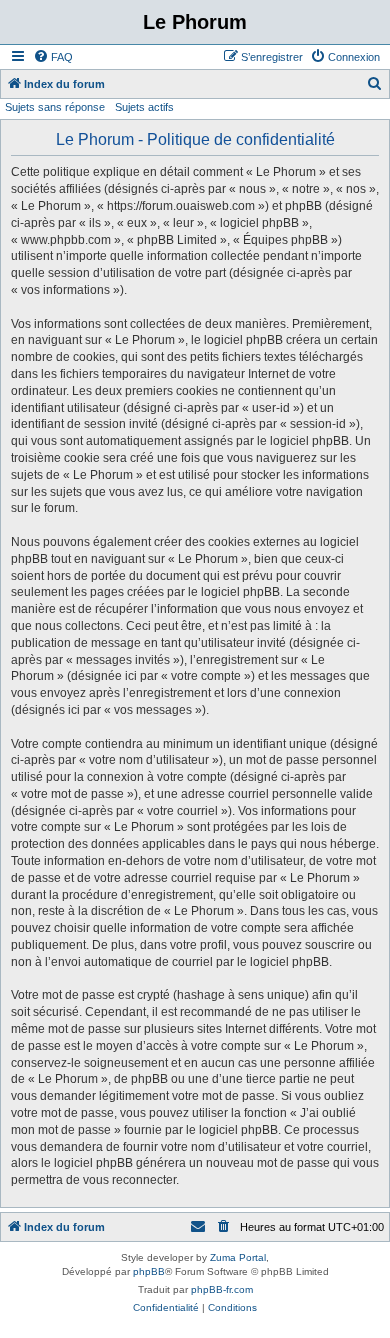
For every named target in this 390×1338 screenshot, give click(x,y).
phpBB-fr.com (222, 1289)
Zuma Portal (238, 1257)
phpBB (149, 1271)
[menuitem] (53, 57)
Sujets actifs (144, 107)
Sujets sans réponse (55, 107)
